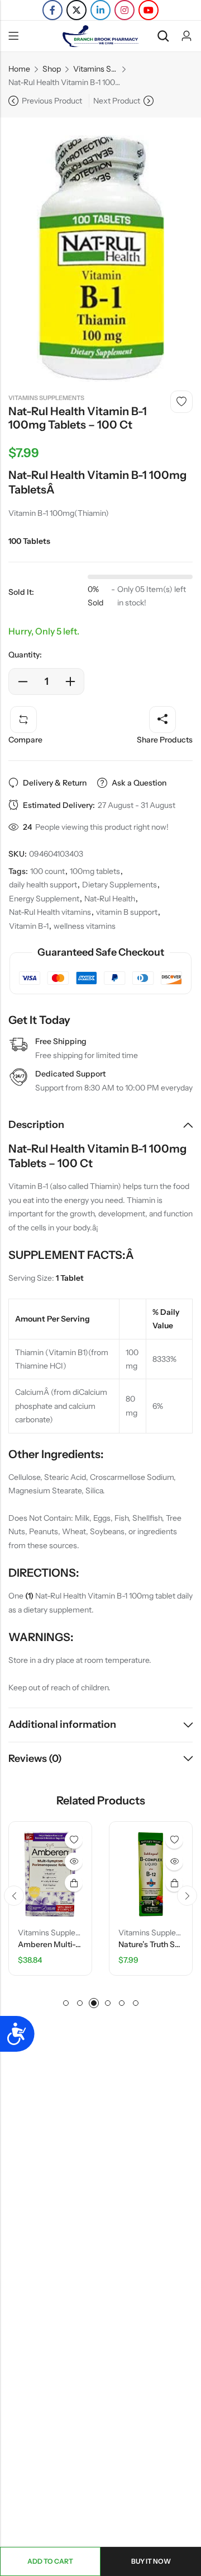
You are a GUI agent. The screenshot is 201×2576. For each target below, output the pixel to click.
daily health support (43, 885)
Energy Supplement (44, 899)
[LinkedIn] (100, 10)
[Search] (163, 36)
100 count (47, 871)
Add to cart (50, 2561)
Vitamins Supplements (95, 69)
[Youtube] (149, 10)
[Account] (186, 36)
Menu (13, 36)
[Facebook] (52, 10)
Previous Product (52, 101)
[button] (14, 1896)
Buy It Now (151, 2561)
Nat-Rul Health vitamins (50, 912)
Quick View (64, 1862)
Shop (52, 69)
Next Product (117, 101)
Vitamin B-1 (29, 926)
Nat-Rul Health (110, 899)
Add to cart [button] (64, 1883)
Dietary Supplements (119, 885)
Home (19, 69)
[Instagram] (125, 10)
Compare (25, 740)
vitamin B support (127, 912)
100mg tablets (95, 871)
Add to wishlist (181, 402)
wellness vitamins (85, 926)
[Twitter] (76, 10)
